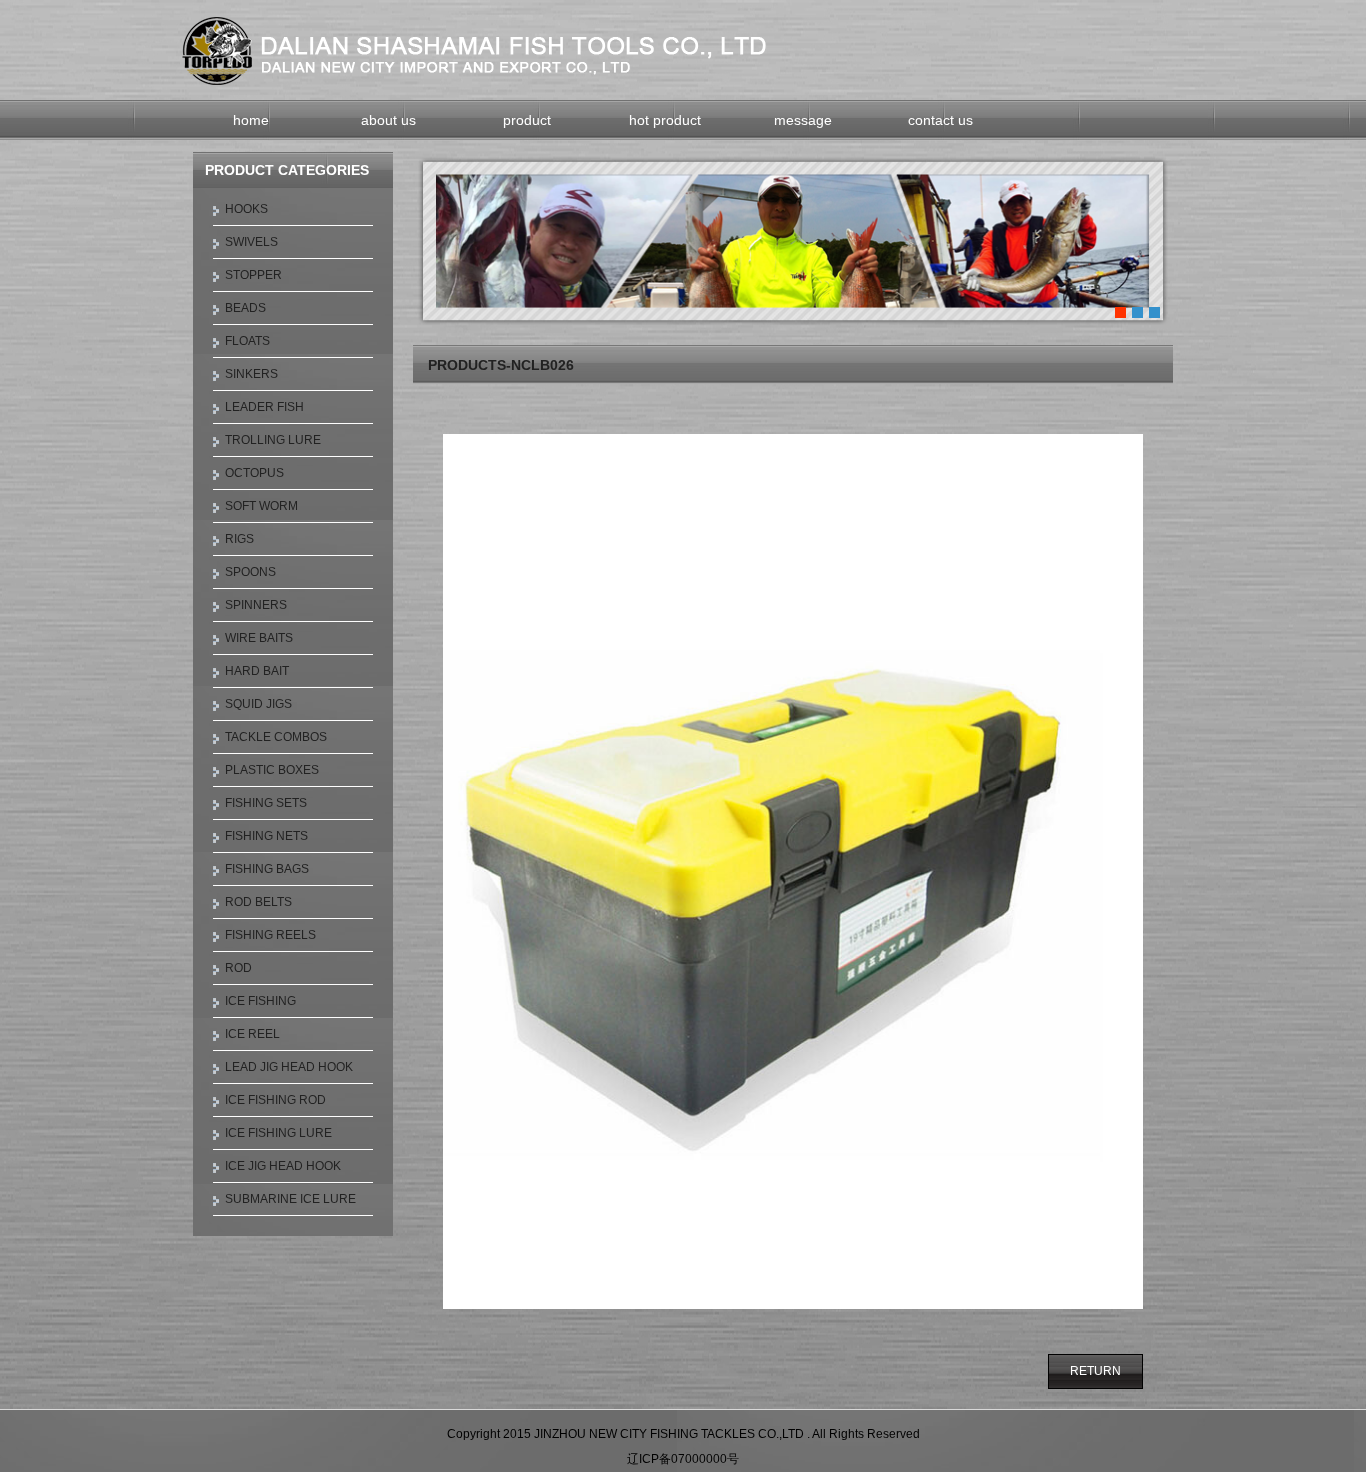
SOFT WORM (261, 506)
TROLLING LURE (273, 440)
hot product (665, 120)
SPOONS (250, 572)
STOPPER (253, 275)
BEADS (245, 308)
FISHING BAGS (267, 869)
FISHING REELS (270, 935)
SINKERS (251, 374)
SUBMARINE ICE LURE (290, 1199)
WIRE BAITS (259, 638)
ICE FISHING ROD (275, 1100)
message (803, 120)
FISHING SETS (266, 803)
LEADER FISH (264, 407)
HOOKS (246, 209)
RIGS (239, 539)
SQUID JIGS (258, 704)
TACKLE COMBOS (276, 737)
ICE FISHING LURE (278, 1133)
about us (388, 120)
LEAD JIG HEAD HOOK (289, 1067)
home (251, 120)
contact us (940, 120)
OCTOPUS (254, 473)
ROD (238, 968)
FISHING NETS (266, 836)
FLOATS (247, 341)
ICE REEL (252, 1034)
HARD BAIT (257, 671)
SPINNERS (256, 605)
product (527, 120)
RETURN (1095, 1371)
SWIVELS (251, 242)
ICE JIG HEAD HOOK (283, 1166)
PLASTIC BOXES (272, 770)
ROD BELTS (258, 902)
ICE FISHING (260, 1001)
